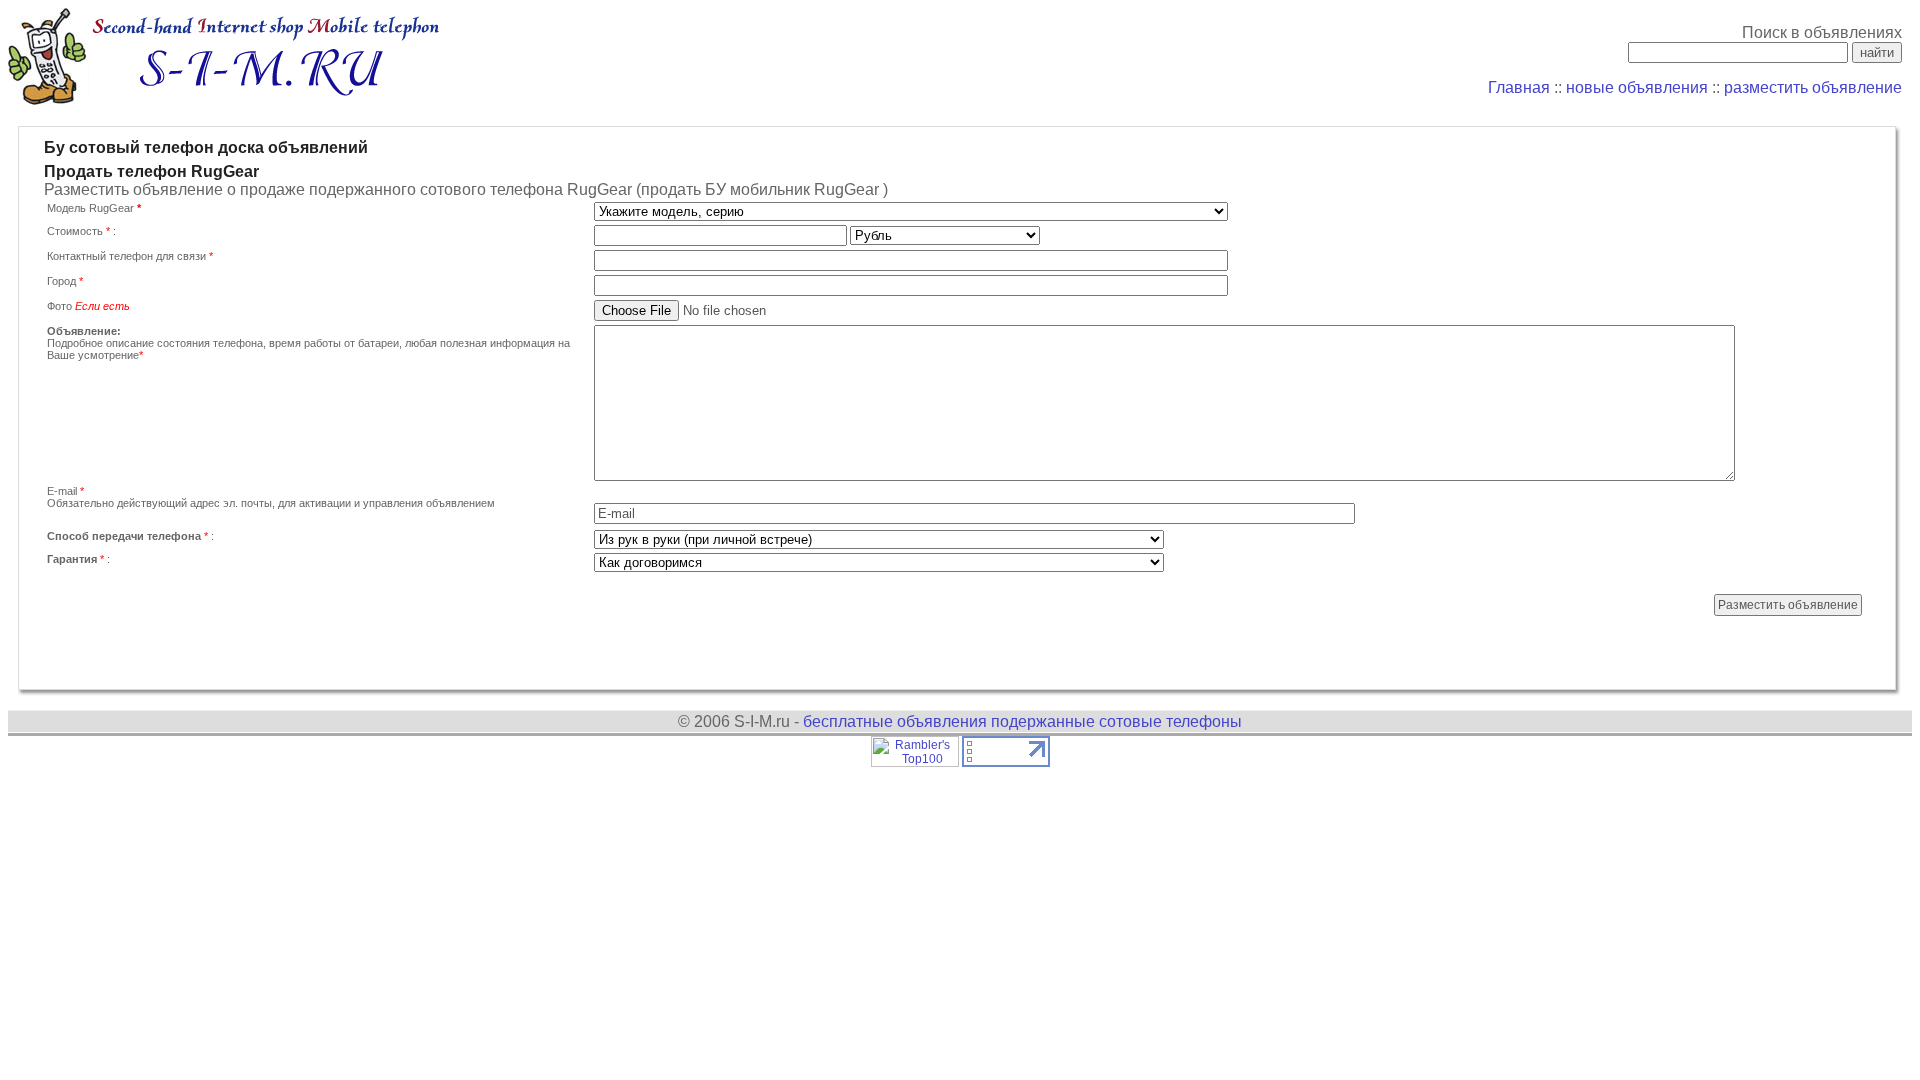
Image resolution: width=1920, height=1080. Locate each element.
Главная (1519, 87)
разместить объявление (1813, 87)
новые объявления (1637, 87)
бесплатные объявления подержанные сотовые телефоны (1022, 721)
